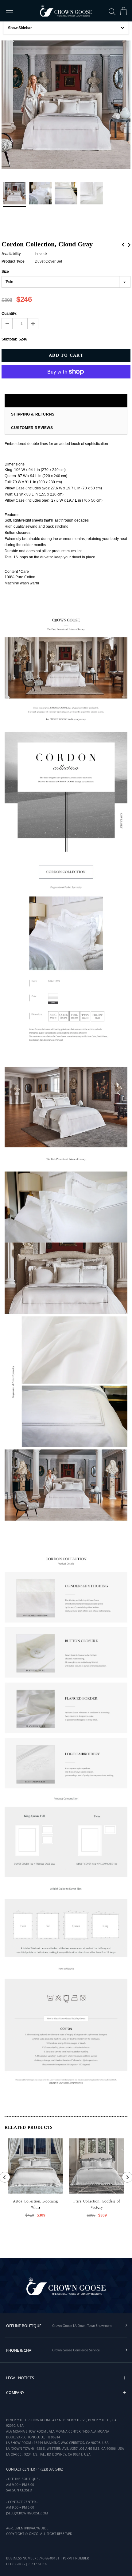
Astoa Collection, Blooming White (35, 2204)
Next (129, 245)
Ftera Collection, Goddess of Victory (97, 2204)
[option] (66, 106)
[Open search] (112, 12)
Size (5, 272)
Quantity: (10, 313)
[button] (125, 2378)
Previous (123, 245)
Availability (11, 254)
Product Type (13, 261)
